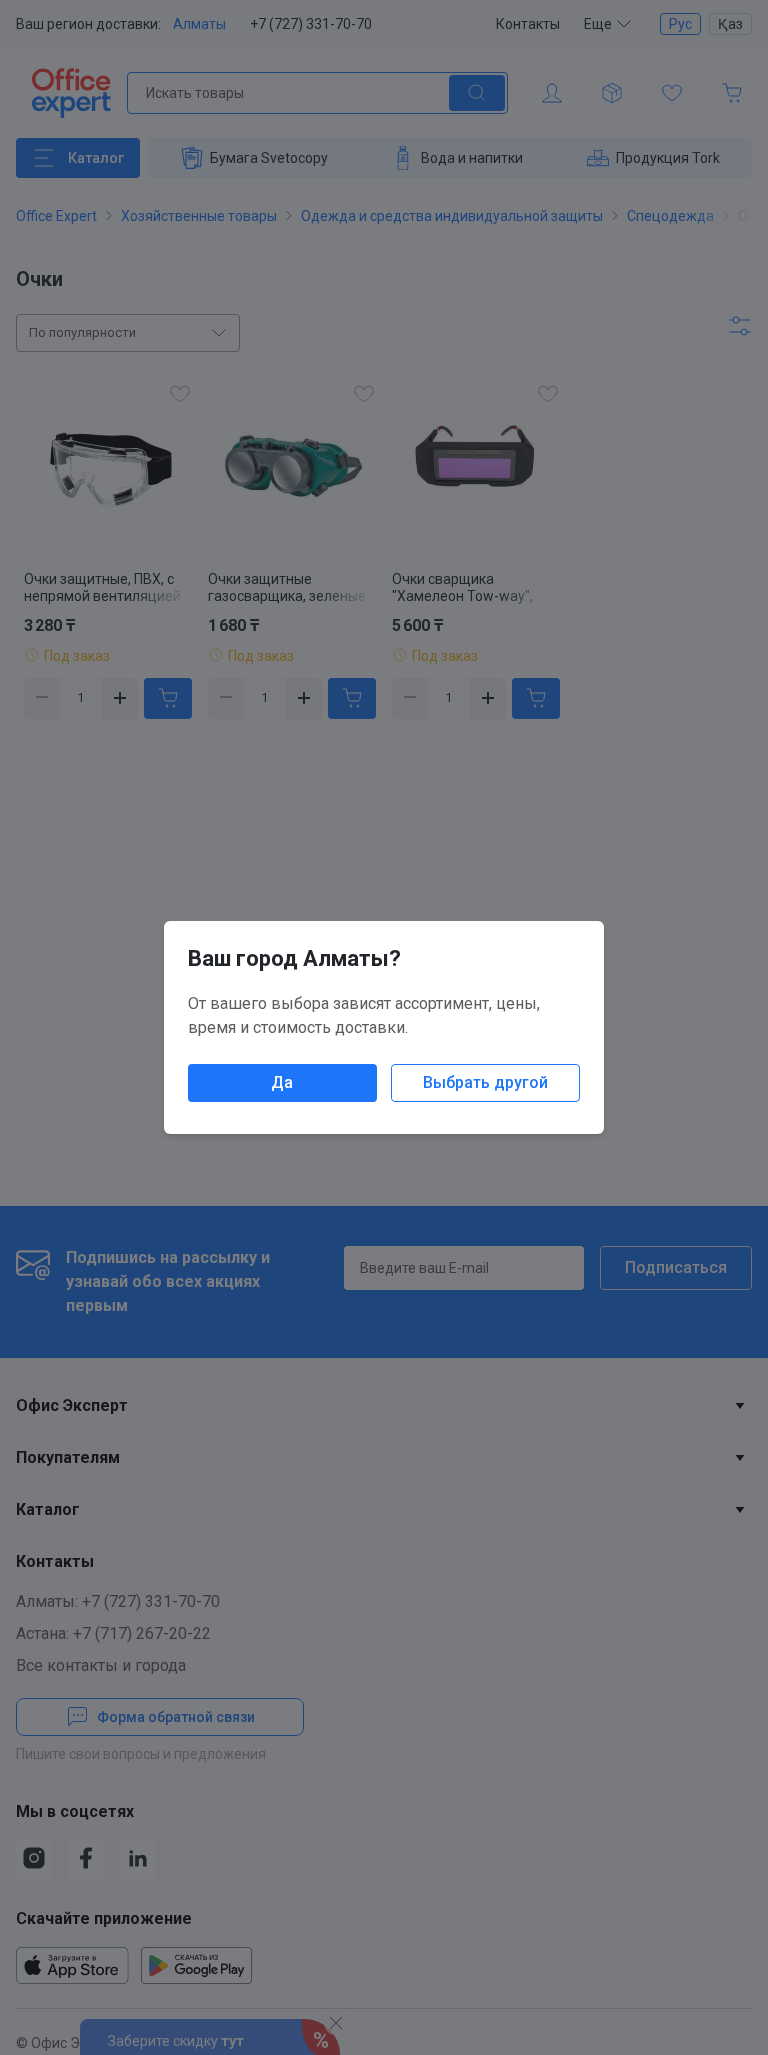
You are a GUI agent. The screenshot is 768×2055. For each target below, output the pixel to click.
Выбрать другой (485, 1082)
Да (282, 1082)
